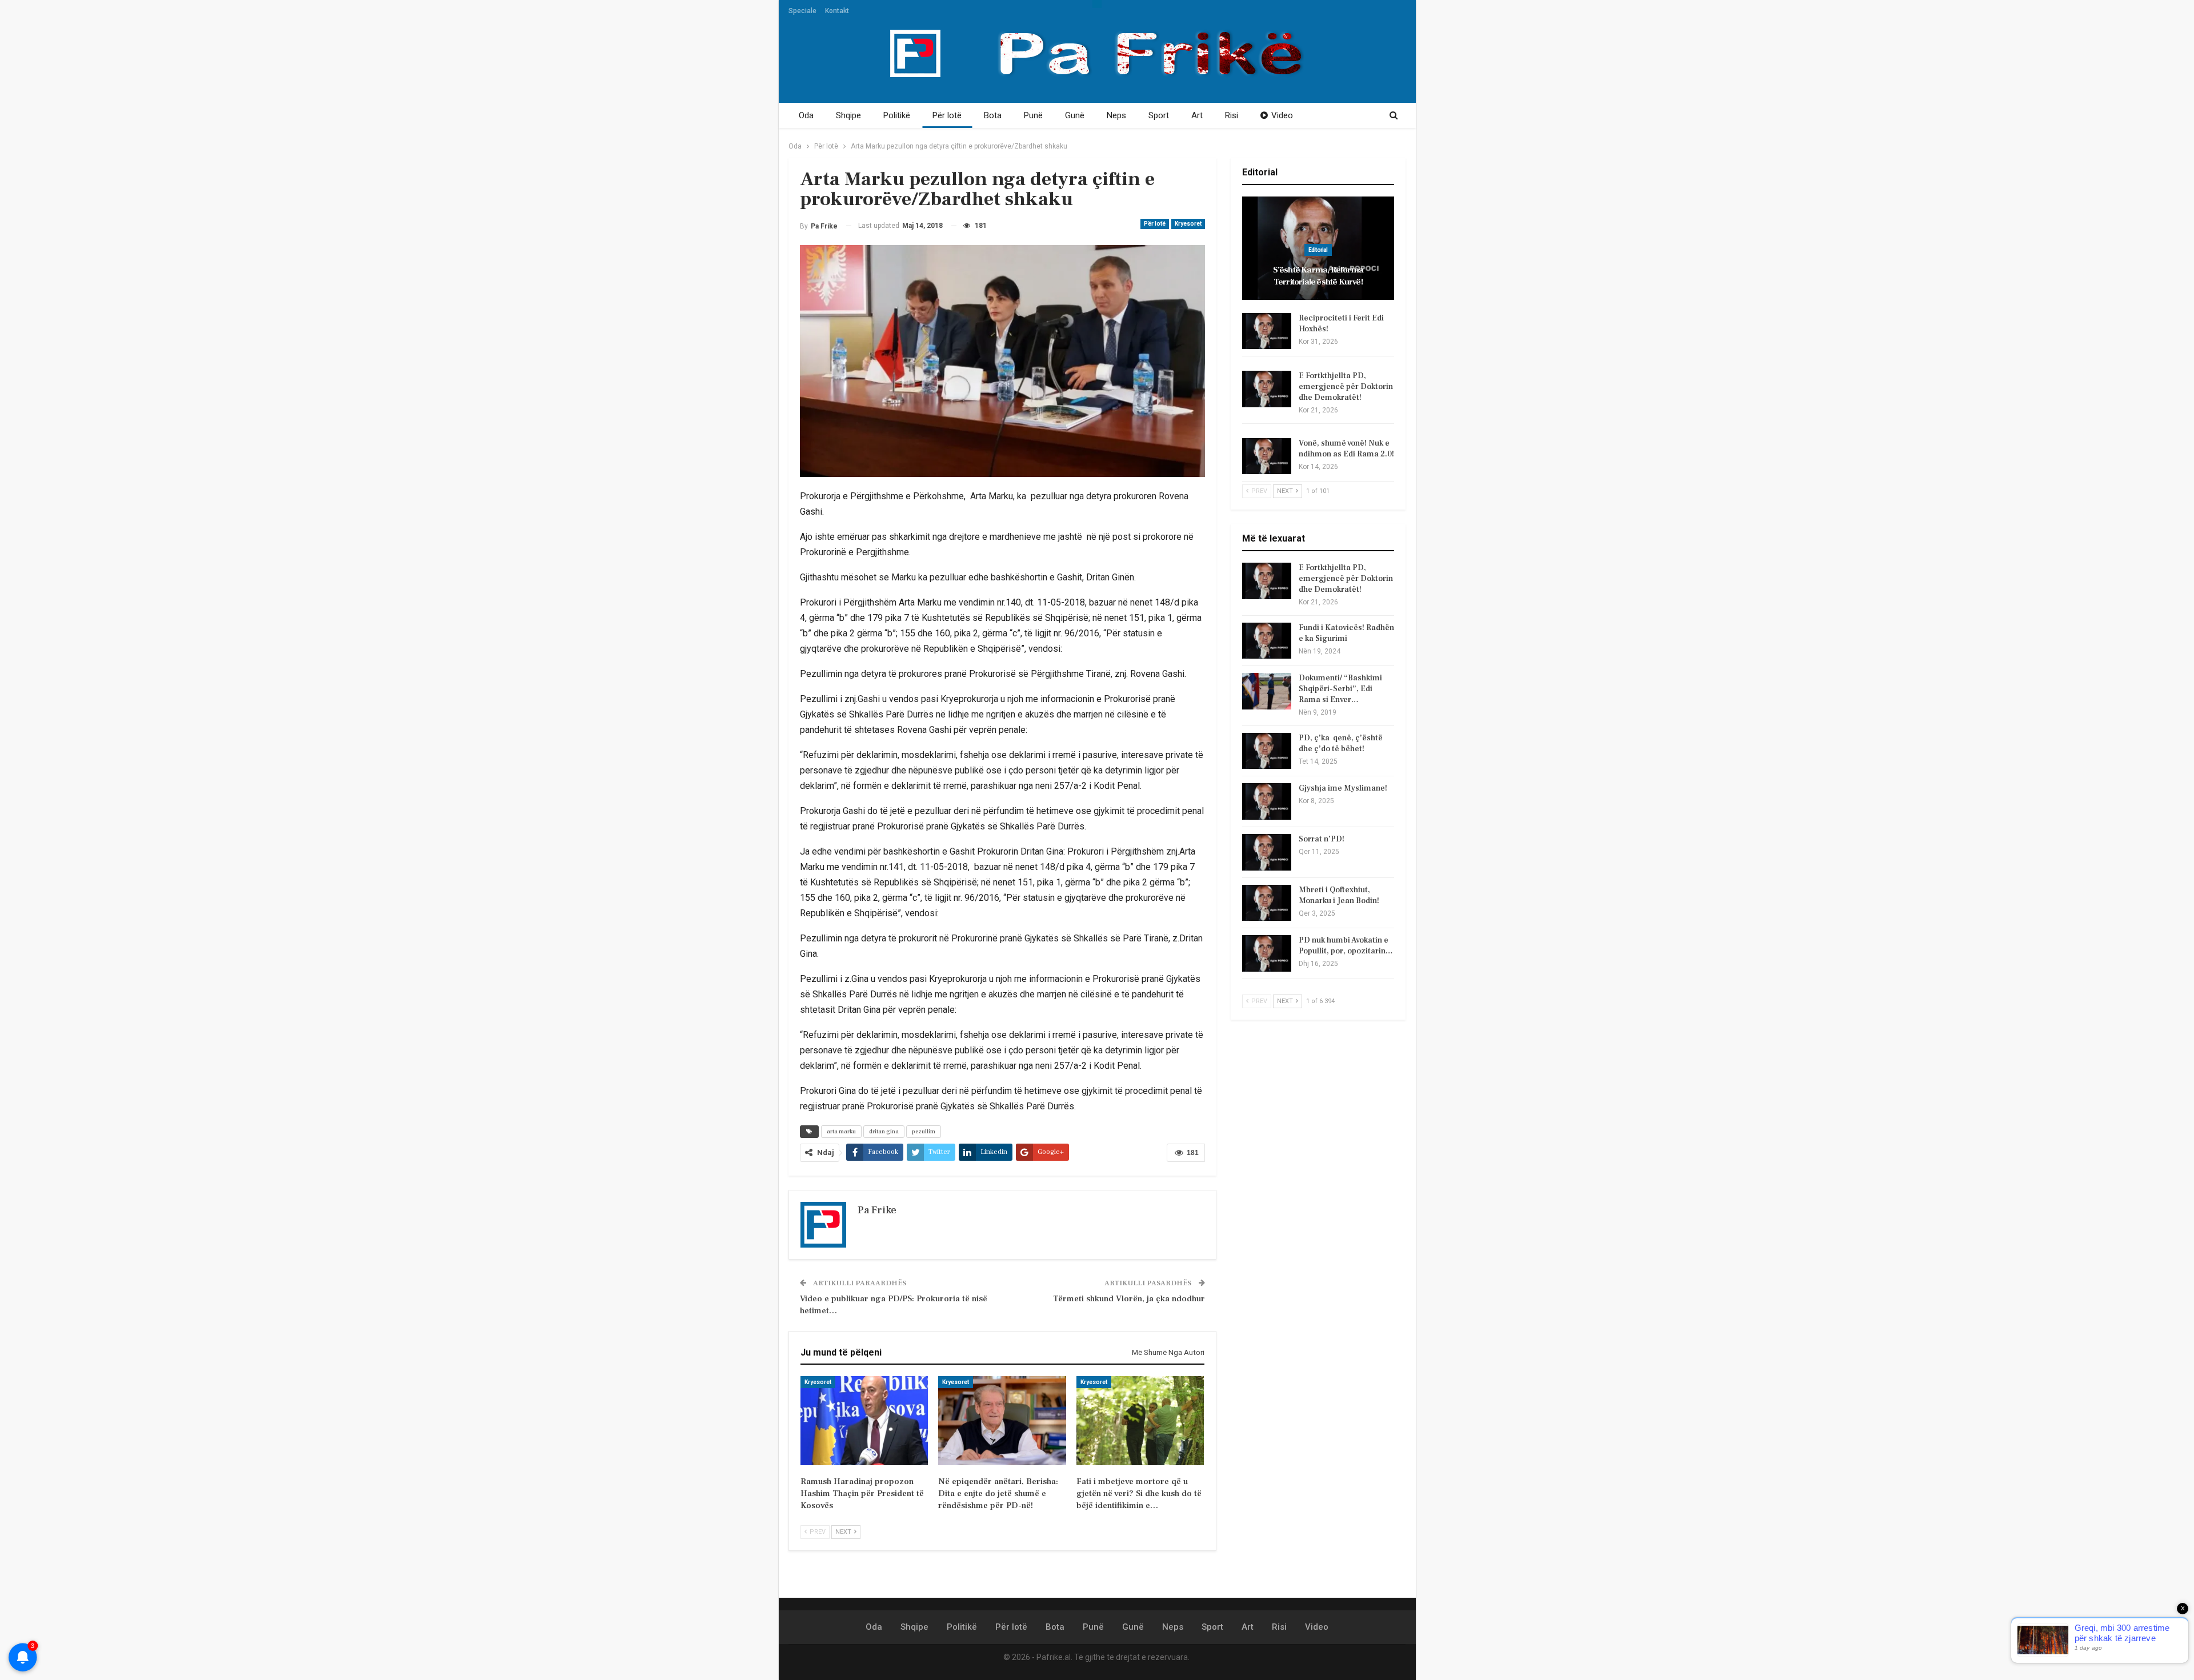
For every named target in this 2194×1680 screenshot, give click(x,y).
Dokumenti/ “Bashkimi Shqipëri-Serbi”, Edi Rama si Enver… (1340, 689)
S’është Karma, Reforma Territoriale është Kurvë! (1318, 276)
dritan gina (884, 1131)
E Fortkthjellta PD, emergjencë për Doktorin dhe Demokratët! (1346, 387)
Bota (993, 115)
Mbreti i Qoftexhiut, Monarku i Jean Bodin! (1339, 895)
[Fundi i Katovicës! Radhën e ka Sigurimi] (1267, 641)
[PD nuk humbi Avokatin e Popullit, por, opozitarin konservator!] (1267, 953)
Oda (806, 115)
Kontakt (837, 11)
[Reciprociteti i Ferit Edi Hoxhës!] (1267, 331)
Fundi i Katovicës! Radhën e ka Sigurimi (1346, 633)
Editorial (1318, 250)
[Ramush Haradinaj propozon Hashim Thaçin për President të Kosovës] (864, 1421)
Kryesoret (1188, 224)
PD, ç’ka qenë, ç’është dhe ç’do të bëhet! (1341, 743)
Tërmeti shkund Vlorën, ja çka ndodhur (1129, 1299)
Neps (1116, 115)
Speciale (802, 11)
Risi (1232, 115)
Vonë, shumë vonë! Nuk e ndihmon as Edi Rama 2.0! (1346, 449)
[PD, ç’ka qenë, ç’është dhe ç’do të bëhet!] (1267, 751)
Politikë (897, 115)
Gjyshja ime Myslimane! (1343, 788)
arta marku (841, 1131)
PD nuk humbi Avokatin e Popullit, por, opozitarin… (1346, 946)
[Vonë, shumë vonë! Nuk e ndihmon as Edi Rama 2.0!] (1267, 456)
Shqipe (848, 115)
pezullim (924, 1131)
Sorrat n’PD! (1322, 839)
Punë (1033, 115)
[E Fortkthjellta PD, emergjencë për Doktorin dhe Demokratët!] (1267, 389)
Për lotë (947, 115)
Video (1282, 115)
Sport (1159, 115)
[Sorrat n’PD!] (1267, 852)
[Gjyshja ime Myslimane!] (1267, 801)
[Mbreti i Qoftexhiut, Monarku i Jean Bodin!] (1267, 903)
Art (1197, 115)
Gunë (1075, 115)
